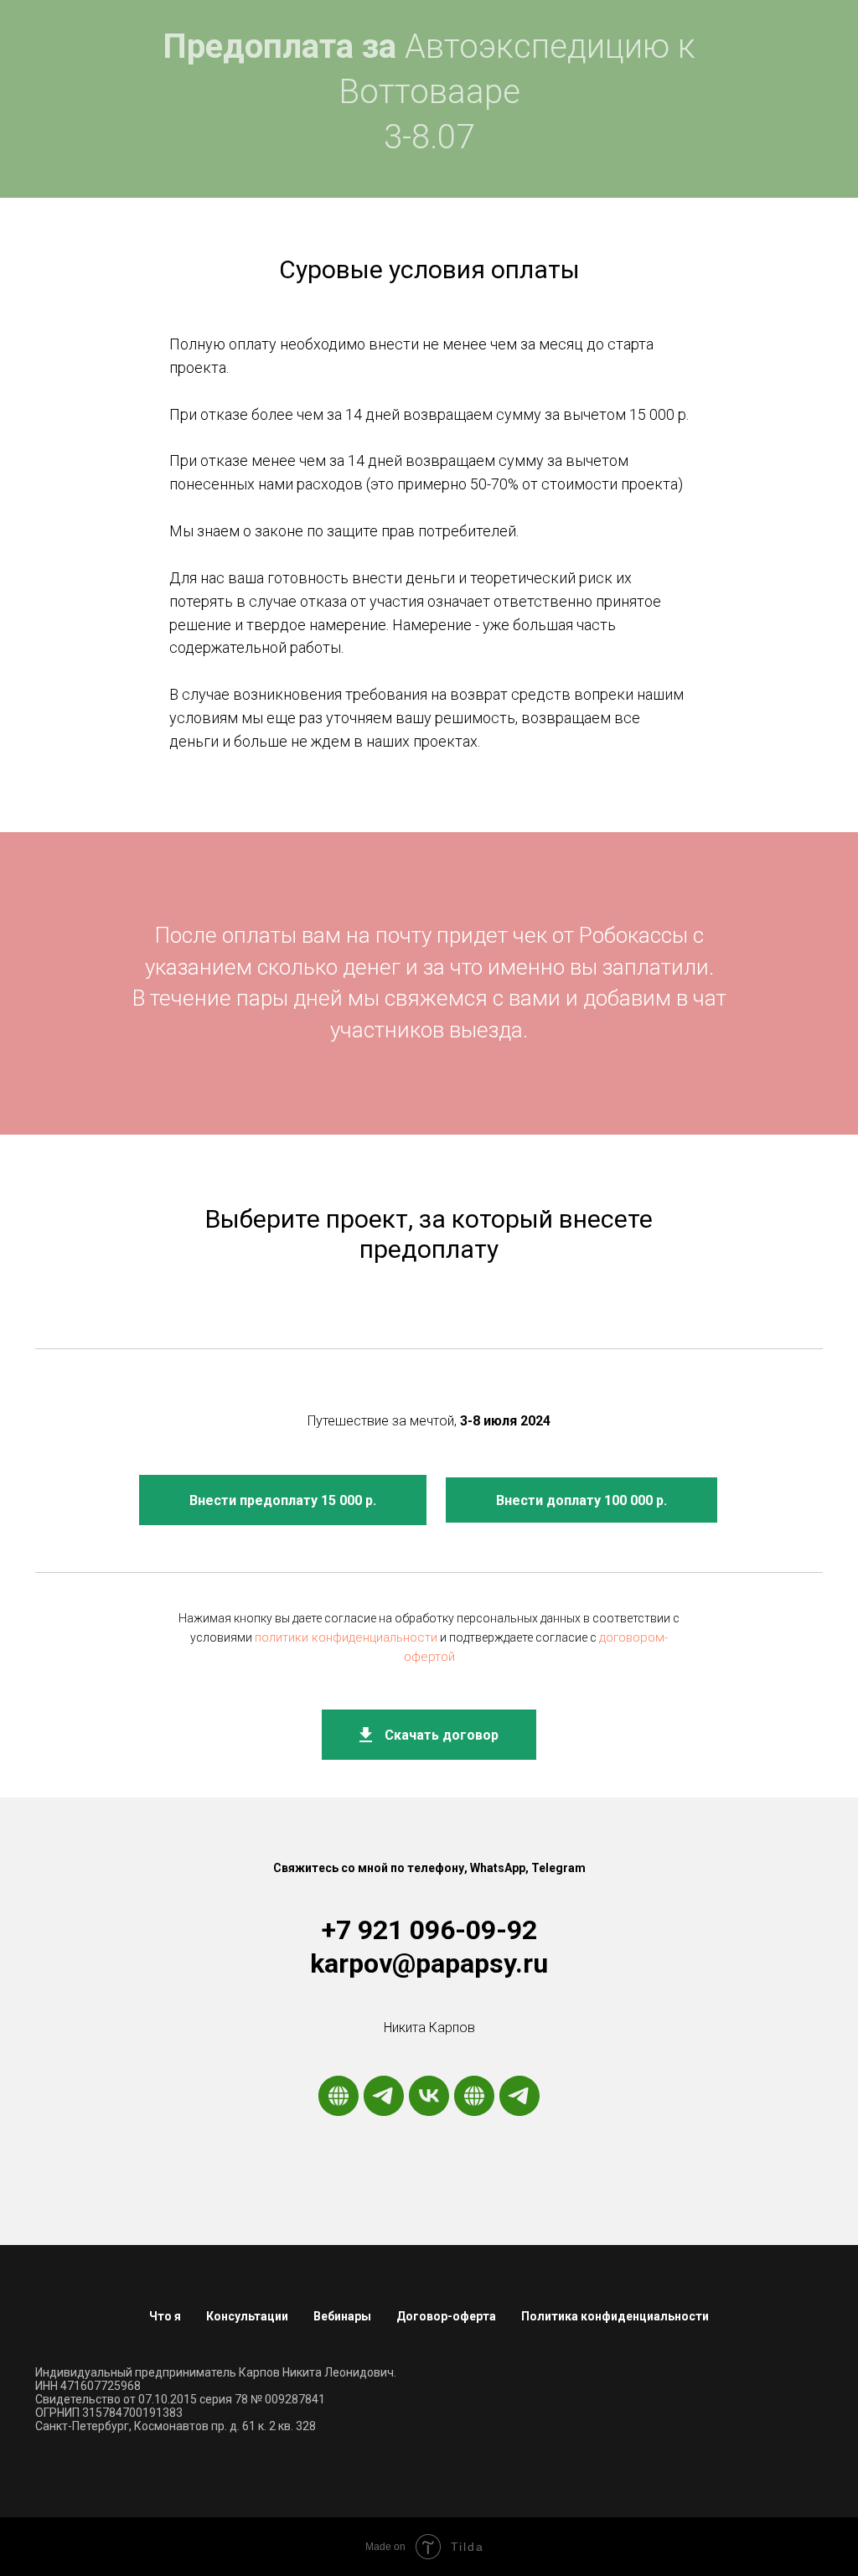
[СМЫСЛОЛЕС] (339, 2096)
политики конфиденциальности (346, 1637)
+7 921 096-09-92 (429, 1930)
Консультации (247, 2316)
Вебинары (342, 2316)
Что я (165, 2316)
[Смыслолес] (384, 2096)
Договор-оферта (446, 2316)
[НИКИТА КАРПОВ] (474, 2096)
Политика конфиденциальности (615, 2316)
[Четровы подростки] (519, 2096)
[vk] (429, 2096)
